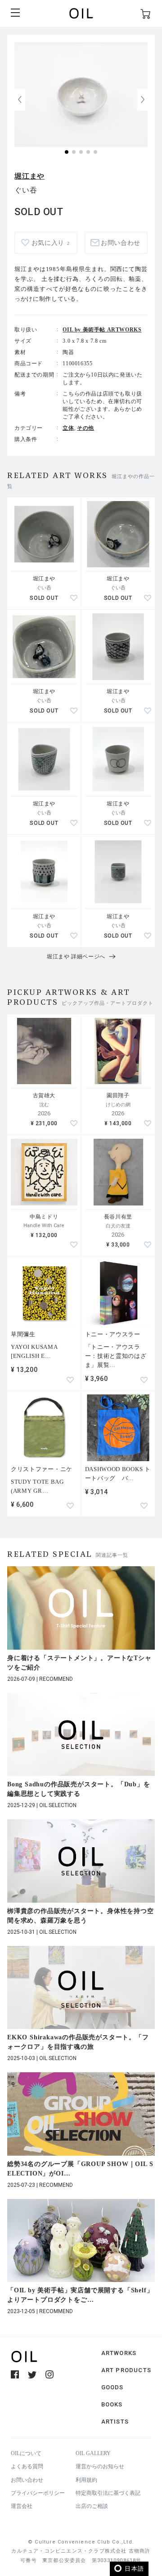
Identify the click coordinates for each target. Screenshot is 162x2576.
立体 (68, 428)
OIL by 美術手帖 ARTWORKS (102, 330)
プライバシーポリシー (38, 2493)
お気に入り (51, 243)
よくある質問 (27, 2466)
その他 (85, 428)
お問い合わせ (27, 2480)
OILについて (26, 2453)
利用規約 (86, 2480)
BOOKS (112, 2404)
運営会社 (22, 2506)
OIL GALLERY (93, 2453)
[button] (143, 100)
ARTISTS (115, 2422)
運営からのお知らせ (100, 2466)
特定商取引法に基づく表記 (108, 2493)
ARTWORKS (119, 2353)
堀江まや (29, 176)
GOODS (112, 2387)
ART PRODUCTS (126, 2370)
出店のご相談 (92, 2506)
